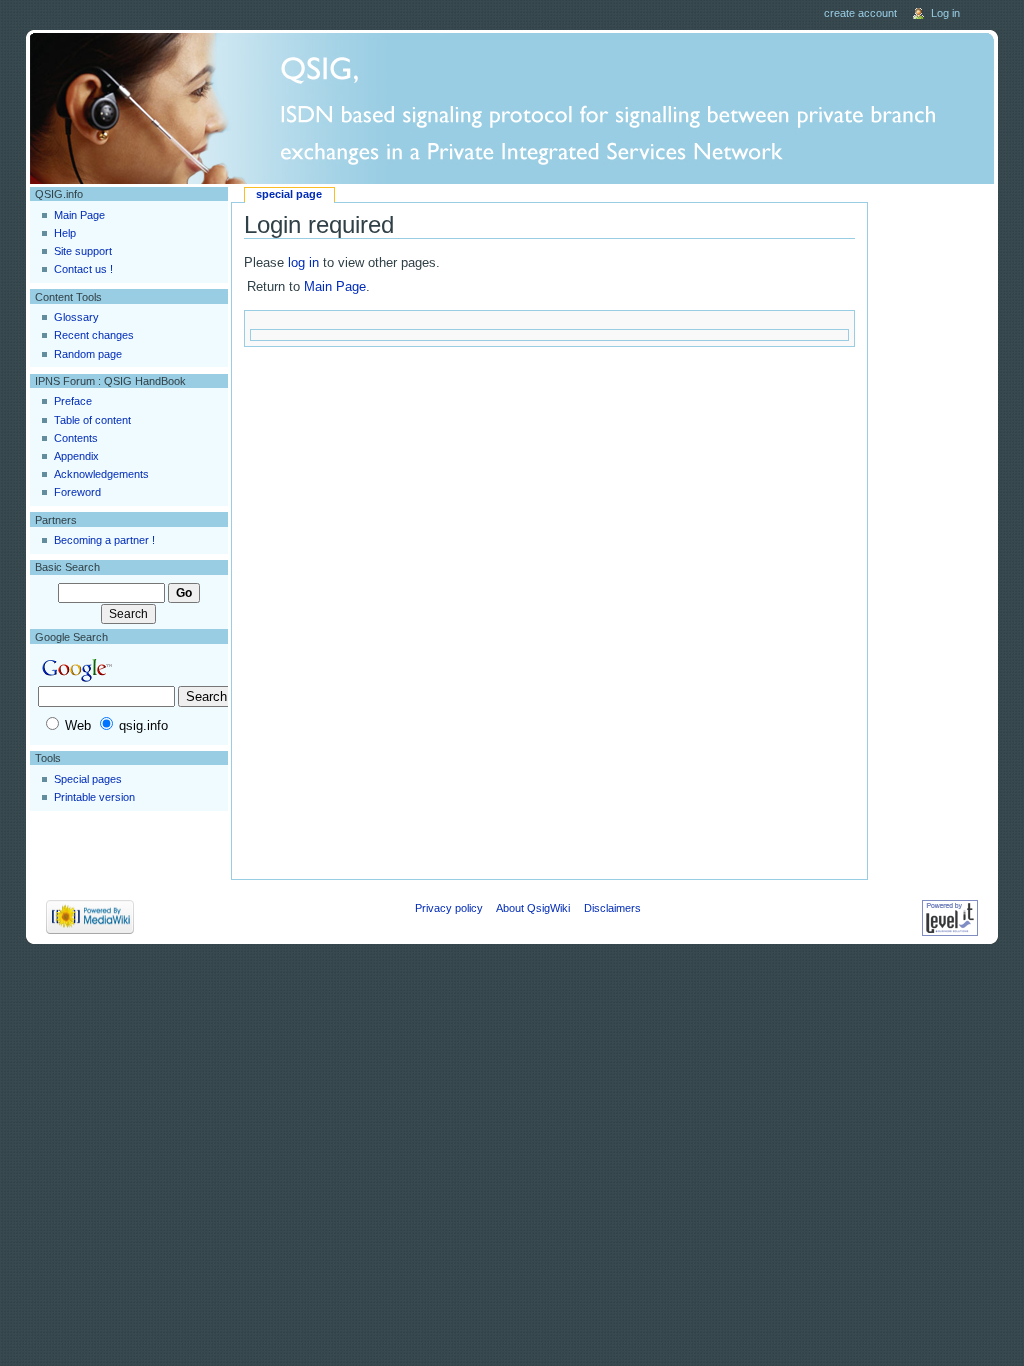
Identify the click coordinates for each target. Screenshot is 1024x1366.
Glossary (76, 317)
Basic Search (67, 567)
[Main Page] (512, 108)
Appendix (76, 456)
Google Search (71, 637)
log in (303, 263)
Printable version (94, 797)
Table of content (92, 420)
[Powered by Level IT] (950, 917)
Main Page (335, 287)
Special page (289, 194)
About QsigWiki (533, 908)
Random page (88, 354)
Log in (945, 13)
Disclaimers (612, 908)
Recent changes (94, 335)
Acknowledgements (101, 474)
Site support (83, 251)
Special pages (88, 779)
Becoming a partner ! (104, 540)
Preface (73, 401)
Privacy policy (449, 908)
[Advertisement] (934, 487)
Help (65, 233)
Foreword (77, 492)
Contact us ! (83, 269)
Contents (76, 438)
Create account (862, 13)
